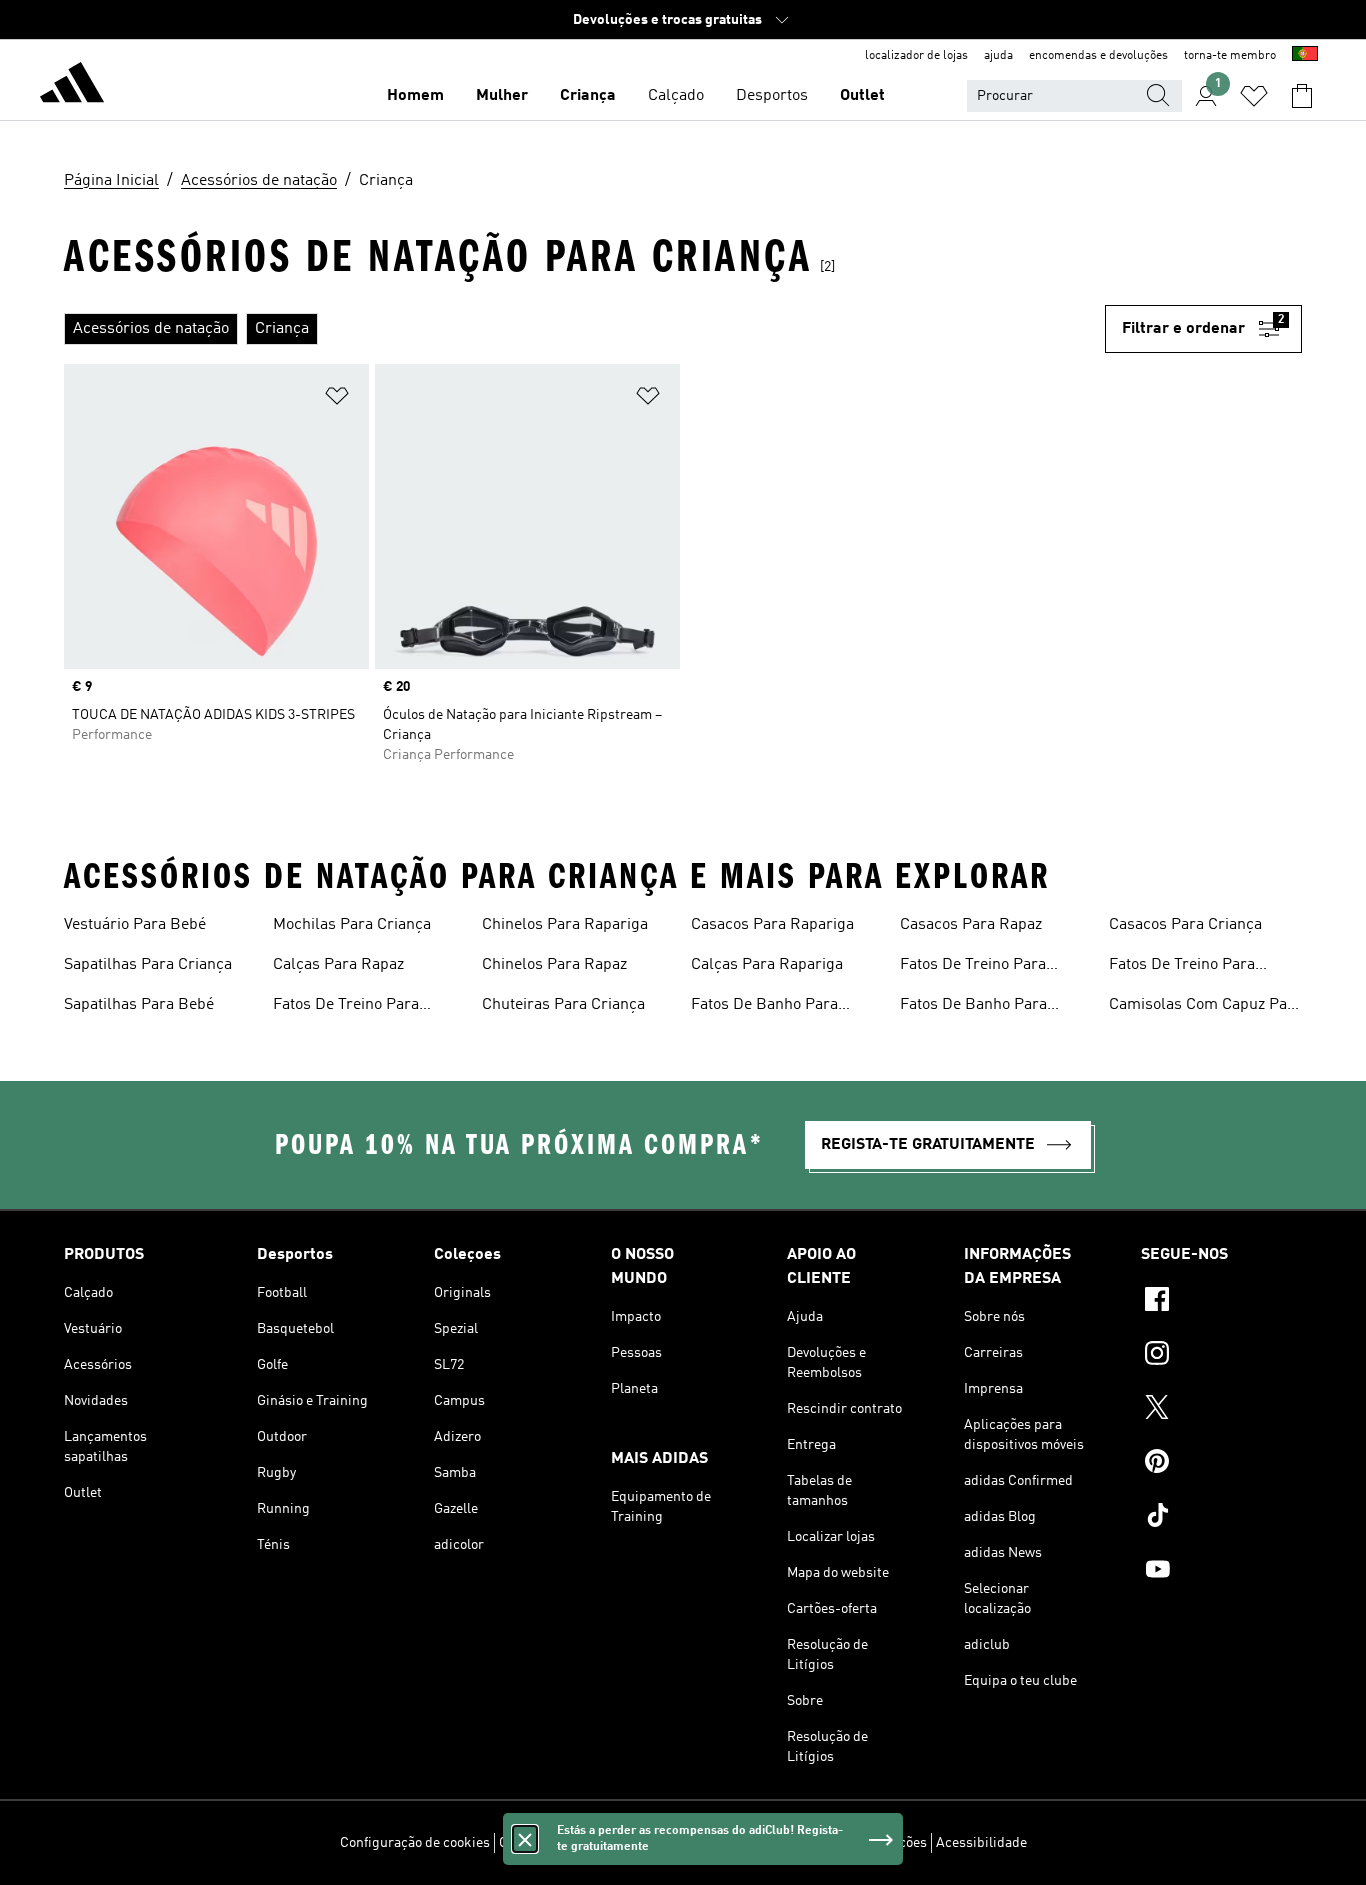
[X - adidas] (1221, 1410)
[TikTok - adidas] (1221, 1518)
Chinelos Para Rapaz (554, 965)
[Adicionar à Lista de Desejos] (337, 399)
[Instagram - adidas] (1221, 1356)
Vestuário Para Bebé (135, 925)
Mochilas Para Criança (352, 925)
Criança (588, 96)
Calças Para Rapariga (767, 965)
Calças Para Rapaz (338, 965)
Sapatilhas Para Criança (148, 965)
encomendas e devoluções (1098, 56)
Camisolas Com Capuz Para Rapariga (1205, 1007)
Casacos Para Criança (1185, 925)
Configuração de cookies (415, 1843)
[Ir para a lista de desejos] (1254, 96)
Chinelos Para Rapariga (565, 925)
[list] (584, 329)
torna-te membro (1230, 56)
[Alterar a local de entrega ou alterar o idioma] (1305, 56)
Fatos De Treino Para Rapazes (973, 967)
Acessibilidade (981, 1843)
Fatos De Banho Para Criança (764, 1007)
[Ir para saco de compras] (1302, 96)
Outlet (862, 96)
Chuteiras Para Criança (563, 1005)
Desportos (772, 96)
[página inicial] (72, 86)
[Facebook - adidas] (1221, 1302)
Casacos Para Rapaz (971, 925)
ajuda (998, 56)
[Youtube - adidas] (1221, 1572)
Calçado (676, 96)
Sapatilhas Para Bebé (139, 1005)
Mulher (502, 96)
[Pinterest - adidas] (1221, 1464)
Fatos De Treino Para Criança (346, 1007)
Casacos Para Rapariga (772, 925)
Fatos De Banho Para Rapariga (973, 1007)
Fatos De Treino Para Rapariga (1182, 967)
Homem (415, 96)
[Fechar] (525, 1839)
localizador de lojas (916, 56)
